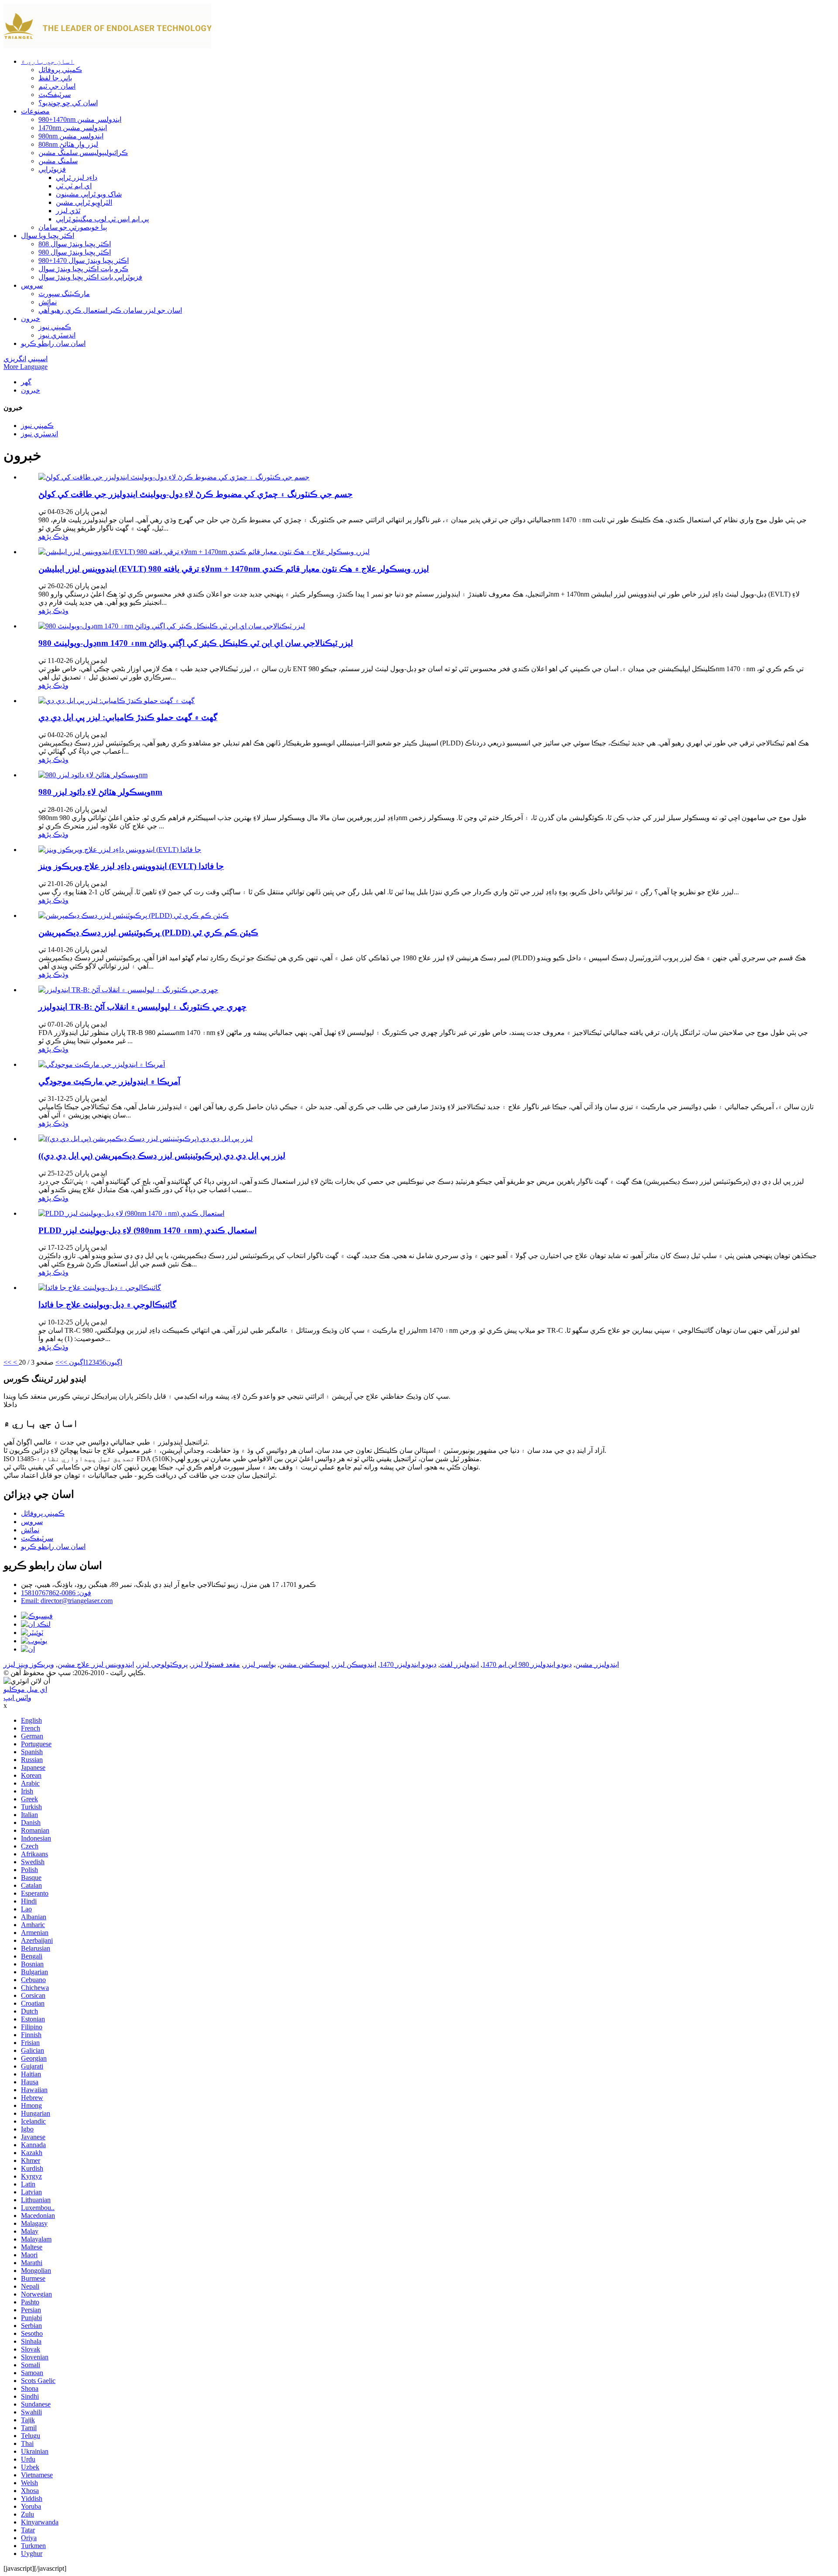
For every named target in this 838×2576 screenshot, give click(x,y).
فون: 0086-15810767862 (56, 1593)
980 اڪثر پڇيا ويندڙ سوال (75, 252)
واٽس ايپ (17, 1698)
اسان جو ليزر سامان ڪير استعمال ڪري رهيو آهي (110, 310)
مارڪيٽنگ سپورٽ (64, 294)
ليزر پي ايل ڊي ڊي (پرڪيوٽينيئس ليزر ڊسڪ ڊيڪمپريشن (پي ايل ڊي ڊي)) (162, 1156)
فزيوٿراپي (52, 169)
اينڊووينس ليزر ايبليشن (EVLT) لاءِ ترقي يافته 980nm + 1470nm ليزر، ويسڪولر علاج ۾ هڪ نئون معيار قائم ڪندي (234, 569)
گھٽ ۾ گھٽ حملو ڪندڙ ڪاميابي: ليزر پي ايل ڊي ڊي (128, 717)
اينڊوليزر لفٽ (459, 1664)
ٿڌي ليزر (68, 211)
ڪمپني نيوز (55, 327)
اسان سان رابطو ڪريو (53, 343)
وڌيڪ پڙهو (53, 536)
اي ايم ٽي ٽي (74, 186)
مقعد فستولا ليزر (216, 1664)
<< (7, 1362)
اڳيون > (74, 1362)
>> (59, 1362)
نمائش (48, 302)
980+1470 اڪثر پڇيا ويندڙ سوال (84, 260)
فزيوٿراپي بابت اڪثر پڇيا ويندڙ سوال (90, 277)
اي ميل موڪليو (25, 1689)
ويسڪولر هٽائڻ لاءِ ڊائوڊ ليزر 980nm (100, 792)
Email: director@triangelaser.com (67, 1601)
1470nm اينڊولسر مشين (73, 128)
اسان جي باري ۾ (48, 61)
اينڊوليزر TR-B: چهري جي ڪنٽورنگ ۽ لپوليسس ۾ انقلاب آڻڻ (143, 1007)
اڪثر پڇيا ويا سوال (48, 236)
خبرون (31, 319)
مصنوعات (35, 111)
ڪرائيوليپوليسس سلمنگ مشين (83, 153)
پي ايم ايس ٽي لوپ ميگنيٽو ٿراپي (102, 219)
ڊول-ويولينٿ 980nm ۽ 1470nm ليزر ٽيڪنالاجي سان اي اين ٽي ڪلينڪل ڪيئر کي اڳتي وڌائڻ (196, 643)
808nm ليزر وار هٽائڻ (68, 144)
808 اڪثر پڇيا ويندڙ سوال (75, 244)
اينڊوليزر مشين (597, 1664)
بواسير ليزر (260, 1664)
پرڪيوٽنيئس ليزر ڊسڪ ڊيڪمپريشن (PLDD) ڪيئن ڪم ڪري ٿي (148, 933)
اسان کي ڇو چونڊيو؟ (68, 103)
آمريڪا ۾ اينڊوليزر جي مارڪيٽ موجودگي (109, 1081)
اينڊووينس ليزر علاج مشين (96, 1664)
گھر (26, 382)
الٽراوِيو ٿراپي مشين (84, 202)
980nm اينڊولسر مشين (71, 136)
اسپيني (38, 359)
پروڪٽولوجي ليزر (163, 1664)
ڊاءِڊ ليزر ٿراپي (77, 178)
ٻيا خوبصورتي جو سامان (73, 227)
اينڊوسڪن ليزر (355, 1664)
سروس (32, 285)
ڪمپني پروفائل (60, 70)
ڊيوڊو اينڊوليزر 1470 (408, 1664)
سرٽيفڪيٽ (55, 95)
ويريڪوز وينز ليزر (29, 1664)
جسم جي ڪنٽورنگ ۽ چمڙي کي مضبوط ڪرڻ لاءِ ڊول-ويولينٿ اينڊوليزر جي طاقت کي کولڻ (196, 494)
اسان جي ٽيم (57, 86)
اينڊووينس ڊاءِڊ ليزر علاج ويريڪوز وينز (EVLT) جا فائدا (131, 866)
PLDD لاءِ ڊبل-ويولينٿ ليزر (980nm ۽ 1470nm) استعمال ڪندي (148, 1230)
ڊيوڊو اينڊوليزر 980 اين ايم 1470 (527, 1664)
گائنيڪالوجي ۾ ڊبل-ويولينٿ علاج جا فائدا (107, 1305)
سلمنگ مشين (58, 161)
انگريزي (15, 359)
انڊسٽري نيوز (57, 335)
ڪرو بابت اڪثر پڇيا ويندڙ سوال (83, 269)
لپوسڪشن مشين (304, 1664)
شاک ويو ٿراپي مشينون (89, 194)
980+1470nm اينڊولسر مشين (80, 119)
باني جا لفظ (55, 78)
